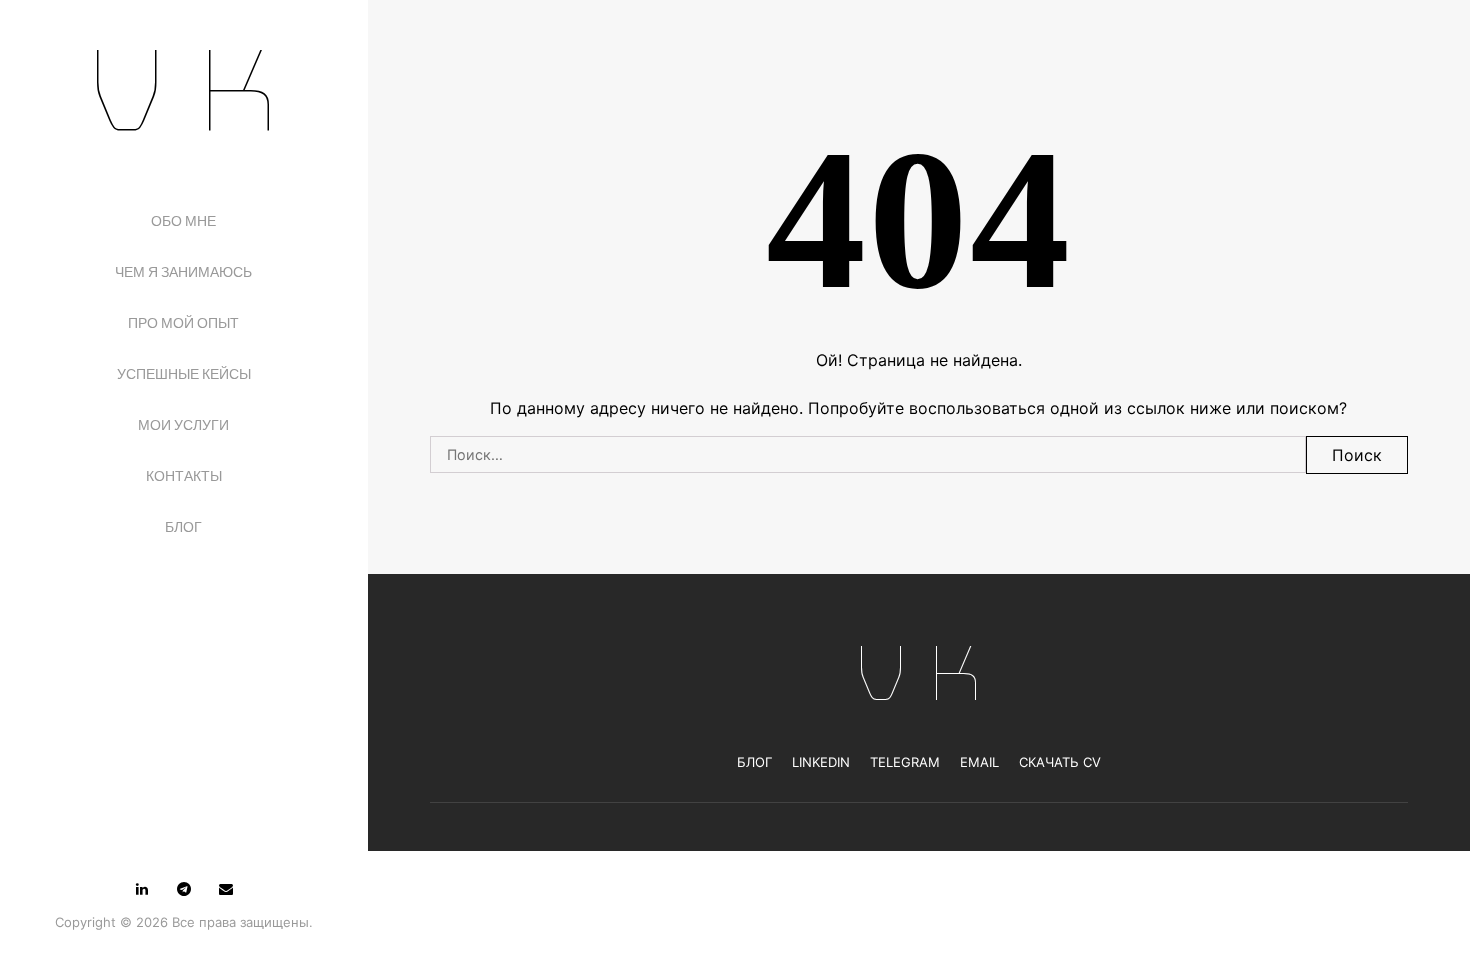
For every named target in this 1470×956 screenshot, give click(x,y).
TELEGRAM (905, 762)
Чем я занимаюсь (183, 272)
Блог (183, 527)
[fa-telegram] (184, 889)
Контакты (184, 476)
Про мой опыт (183, 323)
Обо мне (183, 221)
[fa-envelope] (226, 889)
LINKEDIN (821, 762)
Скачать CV (1060, 762)
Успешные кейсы (184, 374)
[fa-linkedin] (142, 889)
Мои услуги (183, 425)
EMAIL (979, 762)
